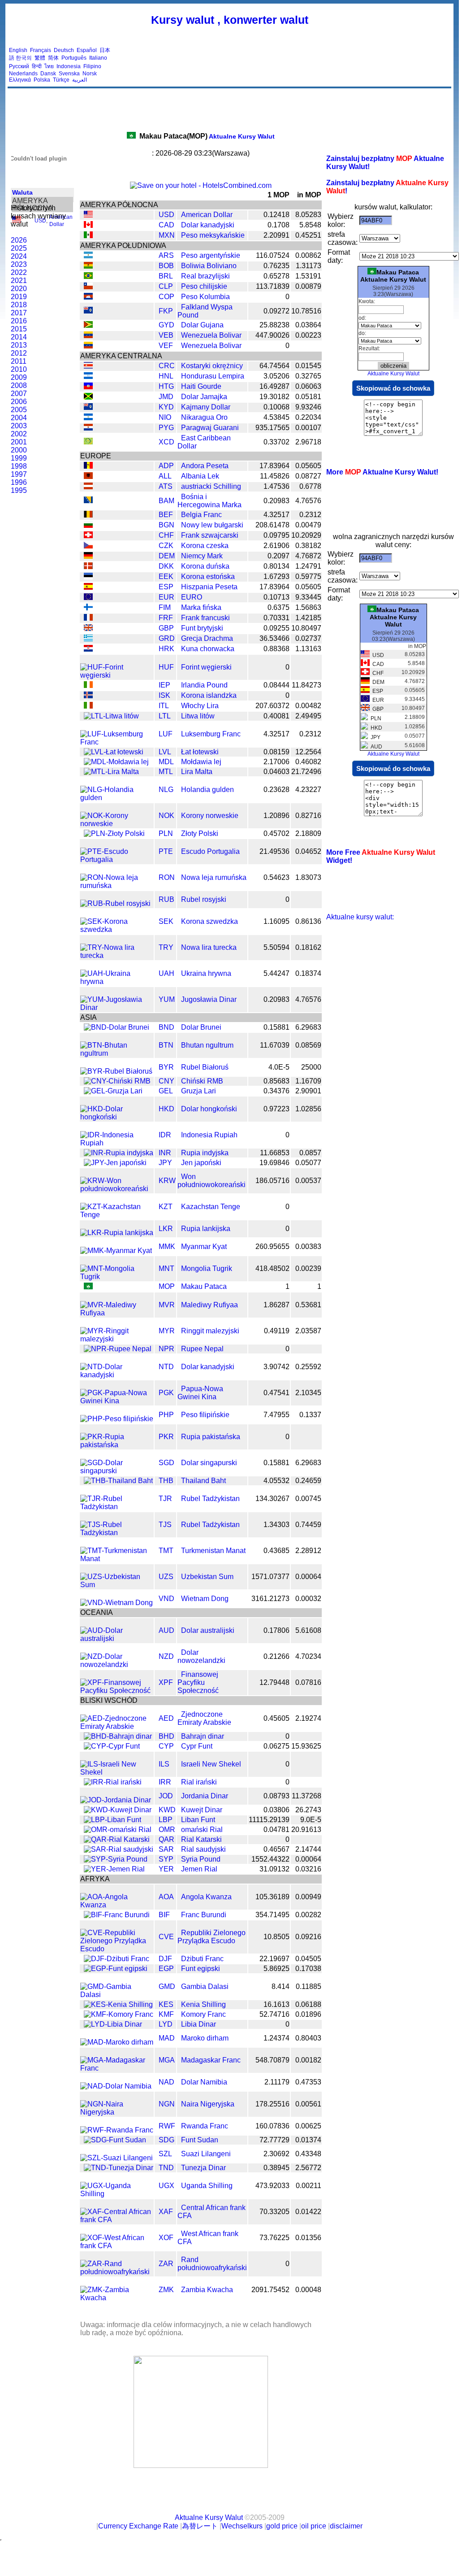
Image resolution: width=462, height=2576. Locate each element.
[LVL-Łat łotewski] (114, 752)
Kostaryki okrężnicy (212, 366)
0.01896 (308, 2014)
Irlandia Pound (204, 685)
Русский (19, 66)
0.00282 (308, 1915)
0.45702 (276, 833)
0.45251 (308, 235)
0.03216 (308, 1869)
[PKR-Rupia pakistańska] (117, 1445)
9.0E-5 (311, 1820)
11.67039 (275, 1045)
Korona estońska (208, 577)
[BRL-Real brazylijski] (88, 276)
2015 (19, 329)
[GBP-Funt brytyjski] (88, 629)
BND (166, 1027)
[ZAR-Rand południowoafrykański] (117, 2272)
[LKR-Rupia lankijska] (117, 1233)
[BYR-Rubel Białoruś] (116, 1071)
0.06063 (308, 386)
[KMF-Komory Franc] (119, 2014)
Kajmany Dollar (206, 407)
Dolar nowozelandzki (201, 1656)
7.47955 (276, 1415)
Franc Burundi (204, 1915)
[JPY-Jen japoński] (115, 1163)
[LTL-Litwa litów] (111, 716)
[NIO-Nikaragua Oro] (88, 418)
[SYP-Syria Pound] (116, 1859)
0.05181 (308, 397)
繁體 (40, 58)
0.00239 (308, 1268)
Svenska (69, 74)
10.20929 (306, 535)
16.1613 (276, 2004)
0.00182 (308, 2060)
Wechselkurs (242, 2526)
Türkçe (61, 80)
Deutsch (64, 50)
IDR (165, 1135)
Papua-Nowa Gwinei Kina (200, 1393)
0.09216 (308, 1937)
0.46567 (276, 1849)
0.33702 (276, 442)
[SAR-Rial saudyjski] (119, 1849)
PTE (166, 851)
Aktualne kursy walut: (360, 917)
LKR (166, 1229)
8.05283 (308, 215)
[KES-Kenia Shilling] (118, 2004)
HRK (166, 649)
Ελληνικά (20, 80)
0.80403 (308, 2038)
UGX (166, 2186)
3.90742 (276, 1367)
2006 (19, 402)
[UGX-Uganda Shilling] (117, 2194)
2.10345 (308, 1393)
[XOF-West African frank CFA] (117, 2246)
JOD (166, 1796)
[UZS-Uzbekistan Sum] (117, 1585)
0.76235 (276, 266)
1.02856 (308, 1109)
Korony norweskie (210, 816)
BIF (164, 1915)
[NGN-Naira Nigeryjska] (117, 2112)
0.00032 (308, 1599)
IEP (164, 685)
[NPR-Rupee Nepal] (118, 1349)
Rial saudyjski (203, 1849)
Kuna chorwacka (208, 649)
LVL (165, 752)
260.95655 (272, 1247)
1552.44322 (270, 1859)
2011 (19, 361)
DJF (165, 1959)
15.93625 (306, 1746)
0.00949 (308, 1897)
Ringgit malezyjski (210, 1331)
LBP (166, 1820)
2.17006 (276, 762)
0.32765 (308, 376)
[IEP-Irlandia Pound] (88, 685)
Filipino (92, 66)
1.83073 (308, 877)
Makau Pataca (204, 1286)
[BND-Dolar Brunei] (117, 1027)
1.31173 (309, 266)
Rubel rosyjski (204, 899)
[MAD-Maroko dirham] (117, 2042)
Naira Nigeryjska (208, 2104)
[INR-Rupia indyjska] (119, 1153)
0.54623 (276, 877)
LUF (166, 734)
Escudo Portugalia (210, 851)
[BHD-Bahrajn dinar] (118, 1736)
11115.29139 (269, 1820)
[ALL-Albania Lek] (88, 476)
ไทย (49, 66)
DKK (166, 566)
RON (167, 877)
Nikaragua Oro (204, 417)
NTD (166, 1367)
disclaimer (346, 2526)
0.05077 (308, 1163)
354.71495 (272, 1915)
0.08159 (276, 752)
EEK (166, 577)
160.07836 (272, 2126)
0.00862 (308, 255)
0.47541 (276, 1393)
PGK (166, 1393)
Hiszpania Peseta (209, 587)
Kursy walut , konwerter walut (230, 20)
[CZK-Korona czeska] (88, 546)
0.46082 (308, 762)
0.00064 (308, 1577)
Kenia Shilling (203, 2004)
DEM (167, 556)
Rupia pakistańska (211, 1437)
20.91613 (306, 1830)
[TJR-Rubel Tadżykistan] (117, 1507)
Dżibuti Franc (202, 1959)
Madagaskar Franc (211, 2060)
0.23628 (276, 790)
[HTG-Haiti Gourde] (88, 387)
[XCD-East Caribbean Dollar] (88, 442)
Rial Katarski (201, 1839)
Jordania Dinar (205, 1796)
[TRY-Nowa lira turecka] (117, 955)
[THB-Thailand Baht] (118, 1481)
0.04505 (308, 1959)
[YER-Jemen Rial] (114, 1869)
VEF (166, 346)
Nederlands (23, 74)
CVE (166, 1937)
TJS (165, 1525)
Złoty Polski (200, 833)
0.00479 (308, 525)
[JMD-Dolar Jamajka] (88, 397)
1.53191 (308, 276)
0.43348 (308, 2154)
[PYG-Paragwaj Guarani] (88, 428)
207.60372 (272, 706)
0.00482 (308, 706)
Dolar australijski (208, 1630)
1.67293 (276, 577)
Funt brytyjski (202, 628)
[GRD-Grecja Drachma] (88, 639)
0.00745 (308, 1499)
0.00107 (308, 428)
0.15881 (276, 1027)
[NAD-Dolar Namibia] (116, 2086)
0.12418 (276, 215)
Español (87, 50)
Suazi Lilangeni (206, 2154)
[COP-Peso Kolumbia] (88, 297)
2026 (19, 240)
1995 (19, 490)
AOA (166, 1897)
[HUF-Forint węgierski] (117, 675)
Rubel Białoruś (205, 1067)
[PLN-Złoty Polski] (114, 833)
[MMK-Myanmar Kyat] (116, 1251)
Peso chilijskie (204, 286)
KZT (166, 1207)
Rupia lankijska (206, 1229)
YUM (167, 999)
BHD (166, 1736)
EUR (166, 597)
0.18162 (308, 947)
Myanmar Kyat (204, 1247)
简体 (53, 58)
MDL (166, 762)
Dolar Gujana (202, 325)
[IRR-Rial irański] (113, 1782)
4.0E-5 (279, 1067)
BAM (166, 501)
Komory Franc (203, 2014)
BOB (166, 266)
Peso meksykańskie (213, 235)
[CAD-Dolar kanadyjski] (88, 225)
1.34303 (276, 1525)
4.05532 (276, 1481)
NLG (166, 790)
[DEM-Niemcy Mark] (88, 556)
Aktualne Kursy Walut (207, 136)
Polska (42, 80)
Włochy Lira (200, 706)
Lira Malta (197, 772)
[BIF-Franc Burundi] (117, 1915)
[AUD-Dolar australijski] (117, 1638)
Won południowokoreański (212, 1181)
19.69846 (274, 1163)
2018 (19, 305)
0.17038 (308, 1969)
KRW (167, 1181)
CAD (166, 225)
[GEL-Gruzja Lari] (113, 1091)
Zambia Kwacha (207, 2290)
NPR (166, 1349)
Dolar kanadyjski (208, 225)
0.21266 (276, 1656)
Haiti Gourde (201, 386)
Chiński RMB (202, 1081)
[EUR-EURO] (88, 598)
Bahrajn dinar (203, 1736)
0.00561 (308, 2104)
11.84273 (307, 685)
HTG (166, 386)
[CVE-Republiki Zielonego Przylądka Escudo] (117, 1949)
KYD (166, 407)
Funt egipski (201, 1969)
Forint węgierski (206, 667)
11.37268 (307, 1796)
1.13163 (308, 649)
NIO (165, 417)
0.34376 (276, 1091)
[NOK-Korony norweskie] (117, 824)
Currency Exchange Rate (138, 2526)
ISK (164, 695)
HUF (166, 667)
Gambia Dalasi (205, 1986)
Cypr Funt (197, 1746)
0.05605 (308, 466)
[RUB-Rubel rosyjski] (115, 903)
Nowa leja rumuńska (214, 877)
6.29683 (308, 1027)
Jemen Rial (199, 1869)
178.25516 (272, 2104)
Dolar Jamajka (204, 397)
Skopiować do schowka (393, 388)
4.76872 (308, 556)
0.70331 (276, 618)
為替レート (200, 2526)
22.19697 (274, 1959)
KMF (166, 2014)
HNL (166, 376)
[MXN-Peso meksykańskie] (88, 236)
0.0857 (310, 1153)
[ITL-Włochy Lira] (88, 706)
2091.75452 (270, 2290)
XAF (166, 2212)
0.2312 (310, 515)
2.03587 (308, 1331)
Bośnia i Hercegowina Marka (209, 501)
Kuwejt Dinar (202, 1810)
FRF (166, 618)
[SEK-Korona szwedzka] (117, 929)
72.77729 (274, 2140)
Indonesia (69, 66)
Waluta (22, 192)
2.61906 (276, 546)
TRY (166, 947)
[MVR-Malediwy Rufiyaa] (117, 1313)
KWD (167, 1810)
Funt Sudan (200, 2140)
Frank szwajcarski (210, 535)
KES (166, 2004)
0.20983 (276, 501)
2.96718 (308, 442)
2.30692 (276, 2154)
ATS (166, 486)
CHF (166, 535)
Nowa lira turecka (209, 947)
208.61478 (272, 525)
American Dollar (207, 215)
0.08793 (276, 1796)
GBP (166, 628)
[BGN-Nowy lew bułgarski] (88, 525)
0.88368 (276, 649)
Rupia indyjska (205, 1153)
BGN (166, 525)
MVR (167, 1305)
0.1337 (310, 1415)
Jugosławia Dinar (209, 999)
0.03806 (276, 1810)
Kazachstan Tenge (211, 1207)
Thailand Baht (203, 1481)
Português (74, 58)
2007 (19, 394)
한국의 (24, 58)
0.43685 (276, 1551)
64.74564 (274, 366)
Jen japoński (201, 1163)
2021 (19, 281)
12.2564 (308, 752)
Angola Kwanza (206, 1897)
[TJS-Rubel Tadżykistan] (117, 1533)
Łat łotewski (200, 752)
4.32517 (276, 515)
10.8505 (276, 1937)
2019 (19, 297)
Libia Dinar (199, 2024)
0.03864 (308, 325)
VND (166, 1599)
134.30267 (272, 1499)
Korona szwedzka (209, 921)
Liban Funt (198, 1820)
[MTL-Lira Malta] (111, 772)
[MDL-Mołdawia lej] (116, 762)
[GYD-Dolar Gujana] (88, 325)
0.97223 (276, 1109)
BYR (166, 1067)
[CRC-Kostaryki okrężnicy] (88, 366)
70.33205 (274, 2212)
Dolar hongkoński (209, 1109)
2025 (19, 248)
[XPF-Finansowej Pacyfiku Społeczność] (117, 1690)
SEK (166, 921)
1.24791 (308, 566)
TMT (166, 1551)
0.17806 (276, 1630)
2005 (19, 410)
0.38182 (308, 546)
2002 (19, 434)
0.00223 (308, 335)
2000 (19, 450)
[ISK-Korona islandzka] (88, 696)
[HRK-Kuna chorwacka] (88, 649)
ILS (164, 1764)
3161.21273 (270, 1599)
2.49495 (308, 716)
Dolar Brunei (201, 1027)
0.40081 (276, 716)
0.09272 (276, 311)
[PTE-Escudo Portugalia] (117, 859)
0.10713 (276, 597)
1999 (19, 458)
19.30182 (274, 397)
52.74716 (274, 2014)
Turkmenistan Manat (213, 1551)
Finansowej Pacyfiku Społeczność (198, 1682)
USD (40, 221)
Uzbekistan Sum (207, 1577)
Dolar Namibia (204, 2082)
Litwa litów (198, 716)
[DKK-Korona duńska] (88, 567)
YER (166, 1869)
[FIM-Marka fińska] (88, 608)
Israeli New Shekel (211, 1764)
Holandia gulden (207, 790)
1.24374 (276, 2038)
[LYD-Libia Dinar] (113, 2024)
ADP (166, 466)
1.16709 (308, 1081)
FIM (165, 607)
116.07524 (273, 255)
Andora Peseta (205, 466)
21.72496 (306, 772)
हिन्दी (37, 66)
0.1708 (278, 225)
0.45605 (276, 1718)
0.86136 (308, 921)
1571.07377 (270, 1577)
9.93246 (308, 407)
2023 (19, 264)
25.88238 (274, 325)
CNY (166, 1081)
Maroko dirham (205, 2038)
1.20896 (276, 816)
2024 (19, 256)
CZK (166, 546)
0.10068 (276, 407)
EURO (192, 597)
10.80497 (306, 628)
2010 (19, 369)
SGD (166, 1463)
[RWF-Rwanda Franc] (117, 2130)
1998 (19, 466)
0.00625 (308, 2126)
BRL (166, 276)
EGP (166, 1969)
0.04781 (276, 1830)
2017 (19, 313)
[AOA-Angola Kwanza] (117, 1905)
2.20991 (276, 235)
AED (166, 1718)
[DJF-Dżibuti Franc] (117, 1959)
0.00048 (308, 2290)
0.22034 (308, 417)
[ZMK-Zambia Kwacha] (117, 2298)
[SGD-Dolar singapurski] (117, 1471)
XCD (166, 442)
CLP (166, 286)
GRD (167, 638)
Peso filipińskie (205, 1415)
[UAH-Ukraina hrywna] (117, 981)
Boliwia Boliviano (209, 266)
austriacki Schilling (211, 486)
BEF (166, 515)
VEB (166, 335)
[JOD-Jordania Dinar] (116, 1800)
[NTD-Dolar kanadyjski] (117, 1375)
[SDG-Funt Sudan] (115, 2140)
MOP (167, 1286)
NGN (167, 2104)
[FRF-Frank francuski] (88, 618)
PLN (166, 833)
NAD (166, 2082)
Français (41, 50)
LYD (166, 2024)
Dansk (48, 74)
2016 (19, 321)
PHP (166, 1415)
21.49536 (274, 851)
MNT (166, 1268)
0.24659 (308, 1481)
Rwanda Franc (205, 2126)
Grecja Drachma (207, 638)
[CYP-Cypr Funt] (112, 1746)
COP (166, 297)
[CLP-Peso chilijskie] (88, 287)
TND (166, 2168)
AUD (166, 1630)
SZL (165, 2154)
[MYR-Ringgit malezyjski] (117, 1339)
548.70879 (272, 2060)
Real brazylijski (205, 276)
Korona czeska (205, 546)
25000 (311, 1067)
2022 (19, 272)
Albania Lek (200, 476)
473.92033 (272, 2186)
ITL (164, 706)
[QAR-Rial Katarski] (117, 1839)
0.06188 (308, 2004)
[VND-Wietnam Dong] (117, 1603)
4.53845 (276, 417)
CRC (167, 366)
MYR (167, 1331)
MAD (167, 2038)
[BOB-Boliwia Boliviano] (88, 266)
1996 (19, 482)
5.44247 (276, 973)
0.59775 (308, 577)
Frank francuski (205, 618)
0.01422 (308, 2212)
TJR (165, 1499)
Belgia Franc (201, 515)
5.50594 (276, 947)
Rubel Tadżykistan (210, 1499)
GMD (167, 1986)
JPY (165, 1163)
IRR (165, 1782)
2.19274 (308, 1718)
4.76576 (308, 501)
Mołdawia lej (201, 762)
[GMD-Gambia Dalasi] (117, 1995)
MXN (167, 235)
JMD (166, 397)
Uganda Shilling (207, 2186)
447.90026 (272, 335)
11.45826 (275, 476)
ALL (165, 476)
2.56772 (308, 2168)
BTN (166, 1045)
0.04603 (276, 772)
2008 (19, 385)
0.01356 (308, 2238)
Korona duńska (205, 566)
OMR (167, 1830)
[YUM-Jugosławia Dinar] (117, 1007)
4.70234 (308, 1656)
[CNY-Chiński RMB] (117, 1081)
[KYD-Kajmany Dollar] (88, 407)
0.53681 (308, 1305)
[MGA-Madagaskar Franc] (117, 2068)
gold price (282, 2526)
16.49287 (274, 386)
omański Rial (202, 1830)
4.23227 (308, 790)
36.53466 (274, 638)
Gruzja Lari (199, 1091)
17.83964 (274, 466)
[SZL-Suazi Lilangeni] (117, 2158)
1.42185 (308, 618)
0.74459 (308, 1525)
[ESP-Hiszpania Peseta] (88, 587)
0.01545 (308, 366)
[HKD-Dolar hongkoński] (117, 1117)
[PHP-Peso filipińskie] (117, 1419)
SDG (166, 2140)
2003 (19, 426)
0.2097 (278, 556)
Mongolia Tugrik (207, 1268)
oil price (314, 2526)
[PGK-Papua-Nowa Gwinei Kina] (117, 1401)
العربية (80, 80)
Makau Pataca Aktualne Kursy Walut (393, 276)
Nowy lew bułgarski (212, 525)
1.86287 (276, 1305)
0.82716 (308, 816)
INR (165, 1153)
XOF (166, 2238)
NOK (166, 816)
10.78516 (306, 311)
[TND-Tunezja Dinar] (119, 2168)
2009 (19, 377)
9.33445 (308, 597)
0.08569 (308, 1045)
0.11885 (309, 1986)
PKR (166, 1437)
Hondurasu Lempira (213, 376)
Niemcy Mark (202, 556)
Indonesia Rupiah (209, 1135)
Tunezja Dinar (203, 2168)
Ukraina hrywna (206, 973)
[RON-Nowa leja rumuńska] (117, 885)
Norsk (90, 74)
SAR (166, 1849)
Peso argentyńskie (211, 255)
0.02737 (308, 638)
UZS (166, 1577)
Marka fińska (201, 607)
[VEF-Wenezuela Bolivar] (88, 346)
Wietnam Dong (205, 1599)
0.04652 (308, 851)
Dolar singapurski (209, 1463)
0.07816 (308, 1682)
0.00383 (308, 1247)
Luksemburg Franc (211, 734)
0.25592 (308, 1367)
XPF (166, 1682)
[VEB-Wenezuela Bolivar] (88, 336)
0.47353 (308, 2082)
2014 (19, 337)
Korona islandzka (209, 695)
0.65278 (276, 276)
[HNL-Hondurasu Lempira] (88, 376)
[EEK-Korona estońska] (88, 577)
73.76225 (274, 2238)
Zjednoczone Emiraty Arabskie (204, 1718)
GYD (166, 325)
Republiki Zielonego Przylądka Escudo (212, 1937)
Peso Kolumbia (205, 297)
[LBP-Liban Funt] (112, 1820)
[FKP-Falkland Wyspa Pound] (88, 311)
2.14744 (308, 1849)
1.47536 (276, 486)
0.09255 (276, 628)
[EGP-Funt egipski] (116, 1969)
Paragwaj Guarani (210, 428)
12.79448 (274, 1682)
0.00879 (308, 286)
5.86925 (276, 1969)
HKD (166, 1109)
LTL (165, 716)
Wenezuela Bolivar (211, 335)
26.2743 (308, 1810)
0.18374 (308, 973)
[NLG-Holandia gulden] (117, 798)
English (18, 50)
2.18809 (308, 833)
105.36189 (272, 1897)
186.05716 (272, 1181)
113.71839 (273, 286)
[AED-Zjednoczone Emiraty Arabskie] (117, 1726)
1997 (19, 474)
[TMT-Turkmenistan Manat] (117, 1559)
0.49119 (277, 1331)
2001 (19, 442)
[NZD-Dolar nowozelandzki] (117, 1664)
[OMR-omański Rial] (118, 1830)
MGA (167, 2060)
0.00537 (308, 1181)
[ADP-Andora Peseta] (88, 466)
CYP (166, 1746)
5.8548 (310, 225)
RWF (167, 2126)
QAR (166, 1839)
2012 (19, 353)
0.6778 (310, 486)
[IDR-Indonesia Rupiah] (117, 1143)
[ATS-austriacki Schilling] (88, 487)
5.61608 (308, 1630)
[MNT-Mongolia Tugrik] (117, 1277)
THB (166, 1481)
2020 (19, 289)
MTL (166, 772)
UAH (166, 973)
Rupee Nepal (202, 1349)
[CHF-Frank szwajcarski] (88, 536)
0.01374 (308, 2140)
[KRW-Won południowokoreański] (117, 1189)
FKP (166, 311)
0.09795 (276, 535)
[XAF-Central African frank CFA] (117, 2220)
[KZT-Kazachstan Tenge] (117, 1215)
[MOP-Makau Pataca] (88, 1287)
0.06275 (276, 1746)
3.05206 (276, 376)
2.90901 (308, 1091)
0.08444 (276, 685)
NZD (166, 1656)
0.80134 (276, 566)
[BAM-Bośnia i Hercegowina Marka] (88, 501)
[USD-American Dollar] (88, 215)
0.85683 (276, 1081)
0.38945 (276, 2168)
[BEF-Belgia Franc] (88, 515)
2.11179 (277, 2082)
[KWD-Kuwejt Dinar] (118, 1810)
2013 (19, 345)
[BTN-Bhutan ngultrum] (117, 1053)
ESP (166, 587)
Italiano (98, 58)
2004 (19, 418)
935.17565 (272, 428)
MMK (167, 1247)
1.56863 (308, 607)
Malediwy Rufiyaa (209, 1305)
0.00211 (309, 2186)
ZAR (166, 2264)
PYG (166, 428)
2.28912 (308, 1551)
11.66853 (275, 1153)
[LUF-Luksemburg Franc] (117, 742)
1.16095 (276, 921)
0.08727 (308, 476)
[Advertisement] (287, 65)
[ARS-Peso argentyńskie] (88, 256)
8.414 (281, 1986)
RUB (166, 899)
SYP (166, 1859)
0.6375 (278, 607)
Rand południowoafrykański (212, 2264)
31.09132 (274, 1869)
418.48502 (272, 1268)
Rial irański (199, 1782)
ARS (166, 255)
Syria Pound (201, 1859)
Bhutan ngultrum (207, 1045)
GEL (166, 1091)
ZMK (166, 2290)
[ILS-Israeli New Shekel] (117, 1772)
